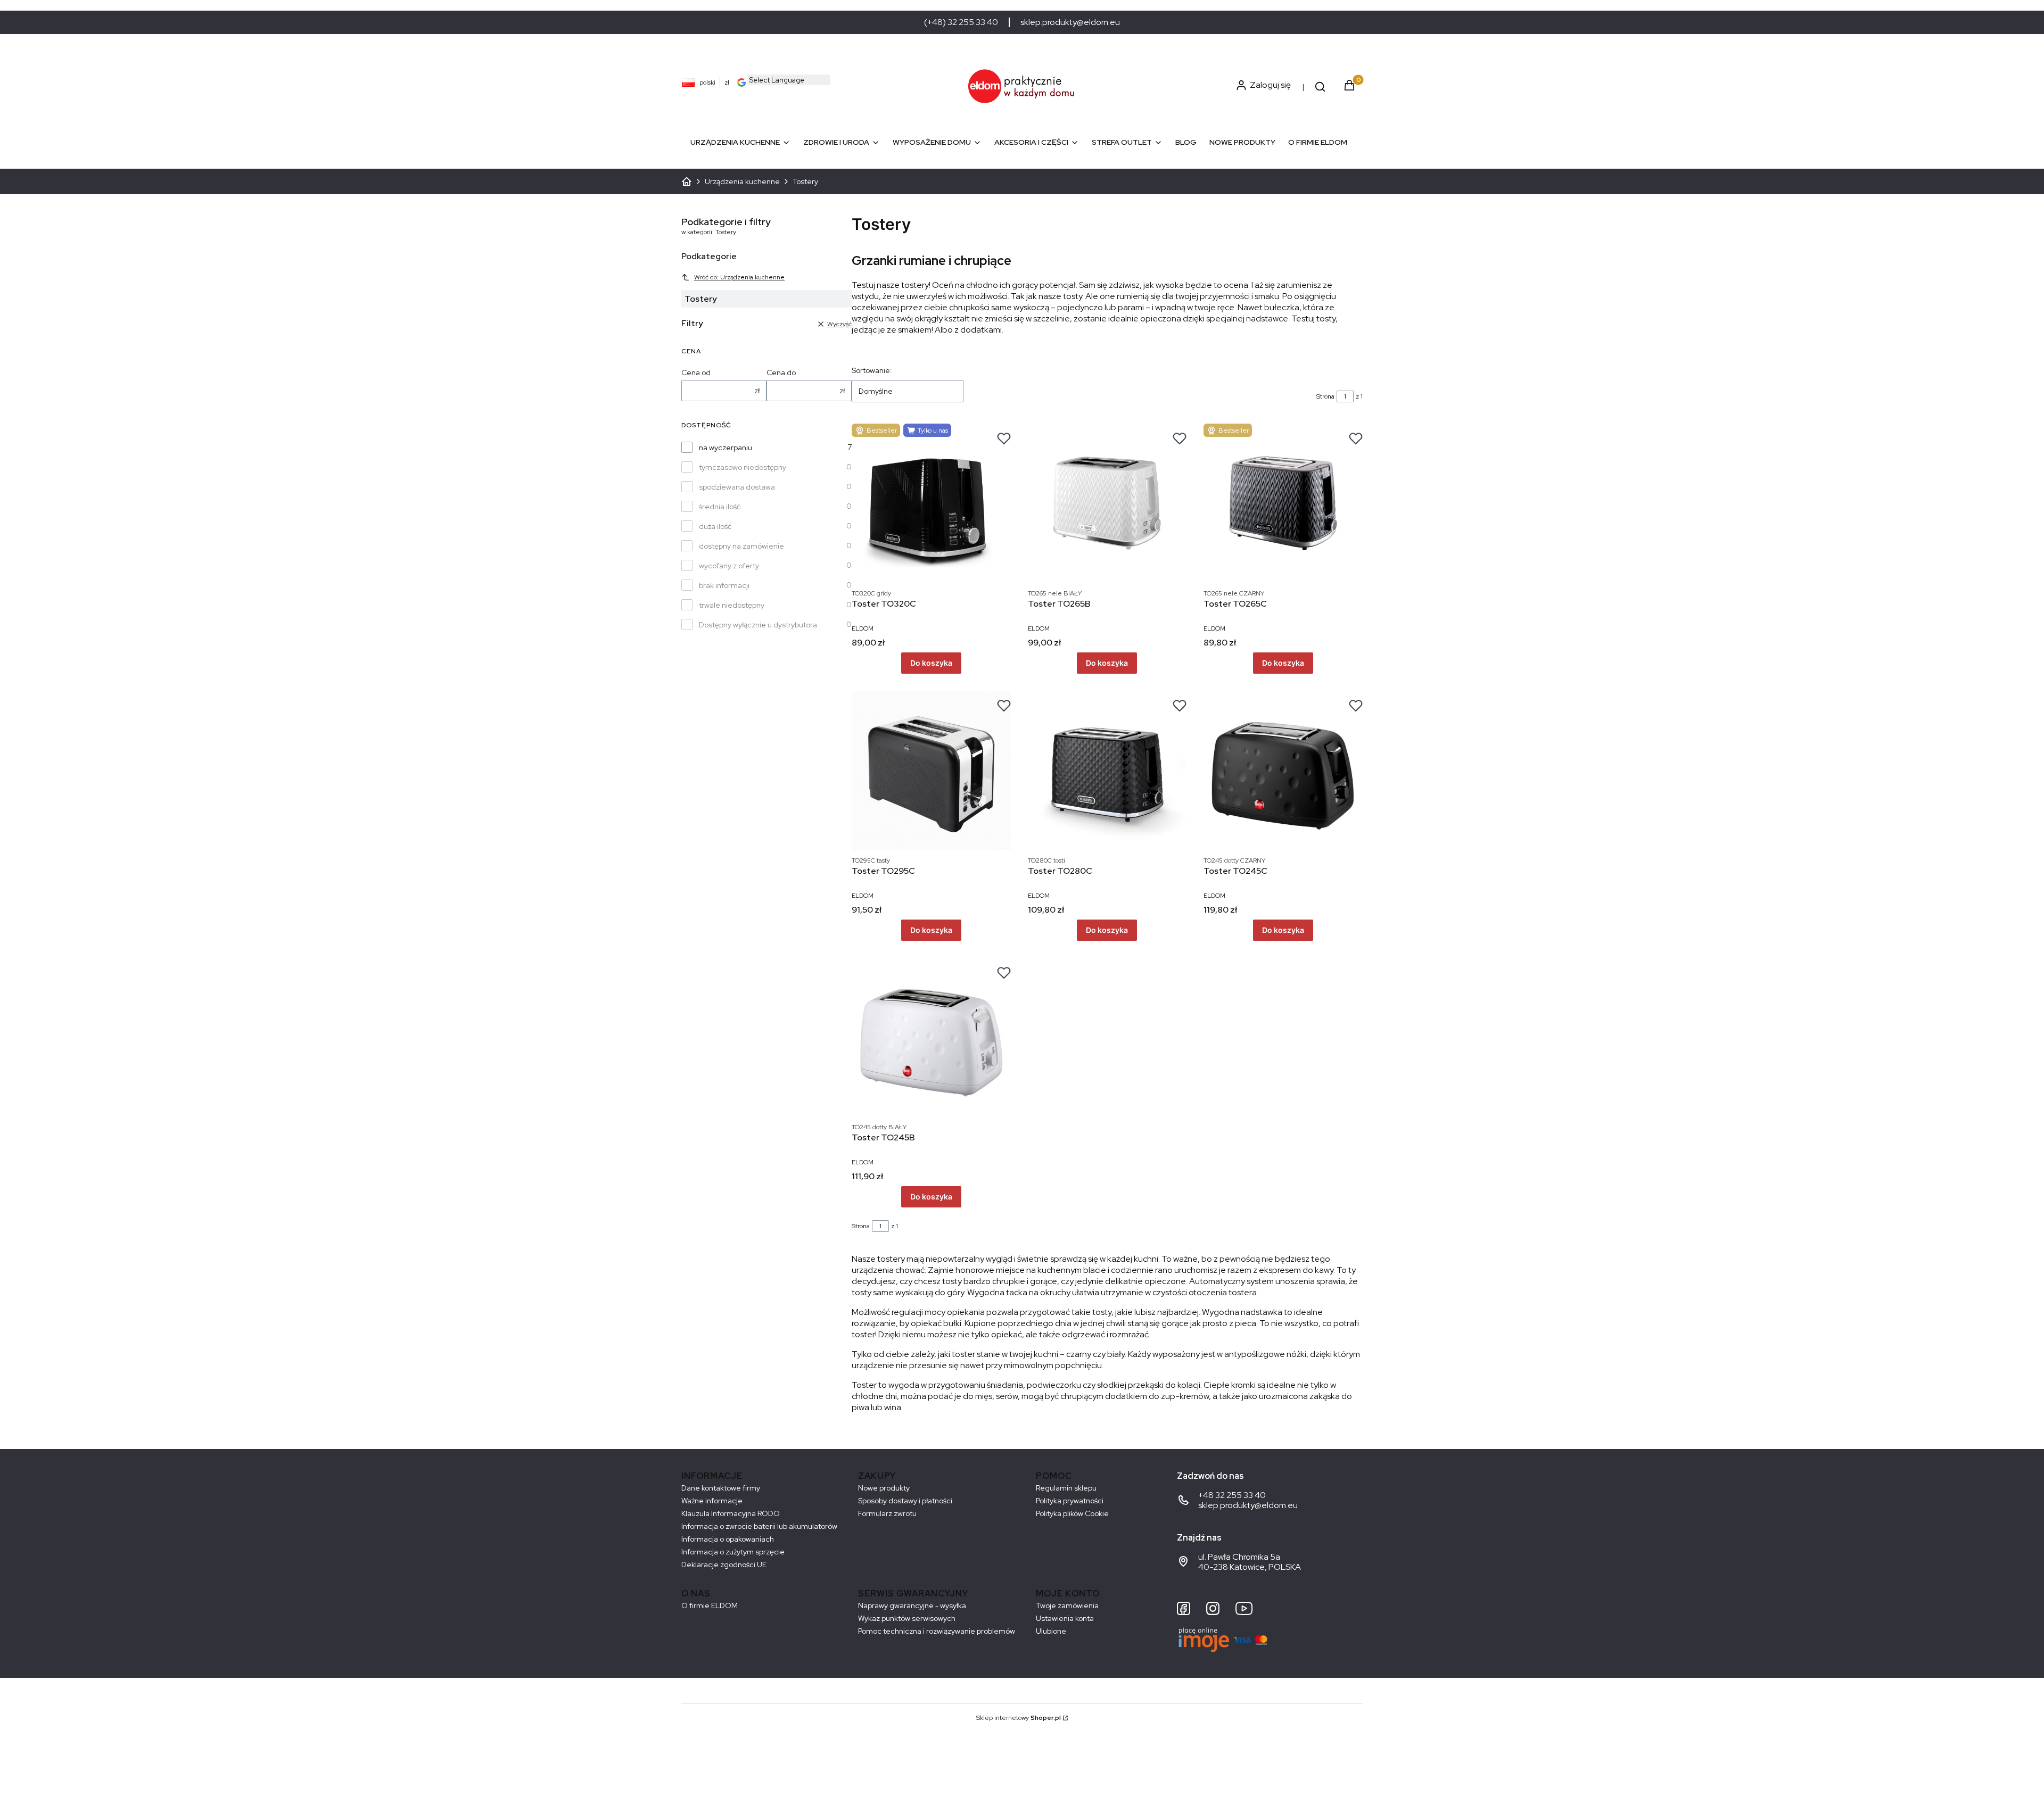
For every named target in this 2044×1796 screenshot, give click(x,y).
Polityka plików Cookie (1072, 1513)
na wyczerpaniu (726, 448)
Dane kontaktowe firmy (721, 1488)
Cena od (696, 373)
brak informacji (724, 585)
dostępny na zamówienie (741, 546)
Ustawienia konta (1065, 1618)
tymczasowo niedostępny (743, 467)
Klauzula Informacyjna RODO (731, 1513)
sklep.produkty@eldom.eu (1070, 22)
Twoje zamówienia (1067, 1605)
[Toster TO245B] (931, 1037)
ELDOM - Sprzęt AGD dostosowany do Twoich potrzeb (687, 181)
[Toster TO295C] (931, 770)
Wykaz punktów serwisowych (907, 1618)
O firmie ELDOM (710, 1605)
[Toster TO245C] (1283, 770)
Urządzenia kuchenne (742, 181)
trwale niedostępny (732, 605)
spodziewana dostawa (737, 487)
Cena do (781, 373)
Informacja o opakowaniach (728, 1539)
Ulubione (1051, 1631)
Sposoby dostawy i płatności (905, 1501)
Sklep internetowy (1019, 1718)
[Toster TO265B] (1107, 503)
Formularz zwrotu (887, 1513)
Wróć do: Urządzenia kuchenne (739, 277)
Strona (1325, 396)
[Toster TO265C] (1283, 503)
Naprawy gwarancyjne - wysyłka (912, 1605)
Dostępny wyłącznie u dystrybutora (758, 625)
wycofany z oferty (729, 566)
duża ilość (715, 526)
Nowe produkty (884, 1488)
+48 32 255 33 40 (1232, 1495)
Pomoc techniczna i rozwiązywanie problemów (937, 1631)
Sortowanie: (872, 370)
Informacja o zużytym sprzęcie (733, 1552)
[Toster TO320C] (931, 503)
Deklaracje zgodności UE (724, 1565)
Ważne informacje (712, 1501)
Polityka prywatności (1070, 1501)
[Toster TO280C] (1107, 770)
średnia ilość (720, 507)
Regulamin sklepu (1066, 1488)
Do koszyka (931, 663)
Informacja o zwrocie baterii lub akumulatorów (759, 1526)
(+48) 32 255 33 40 (961, 22)
